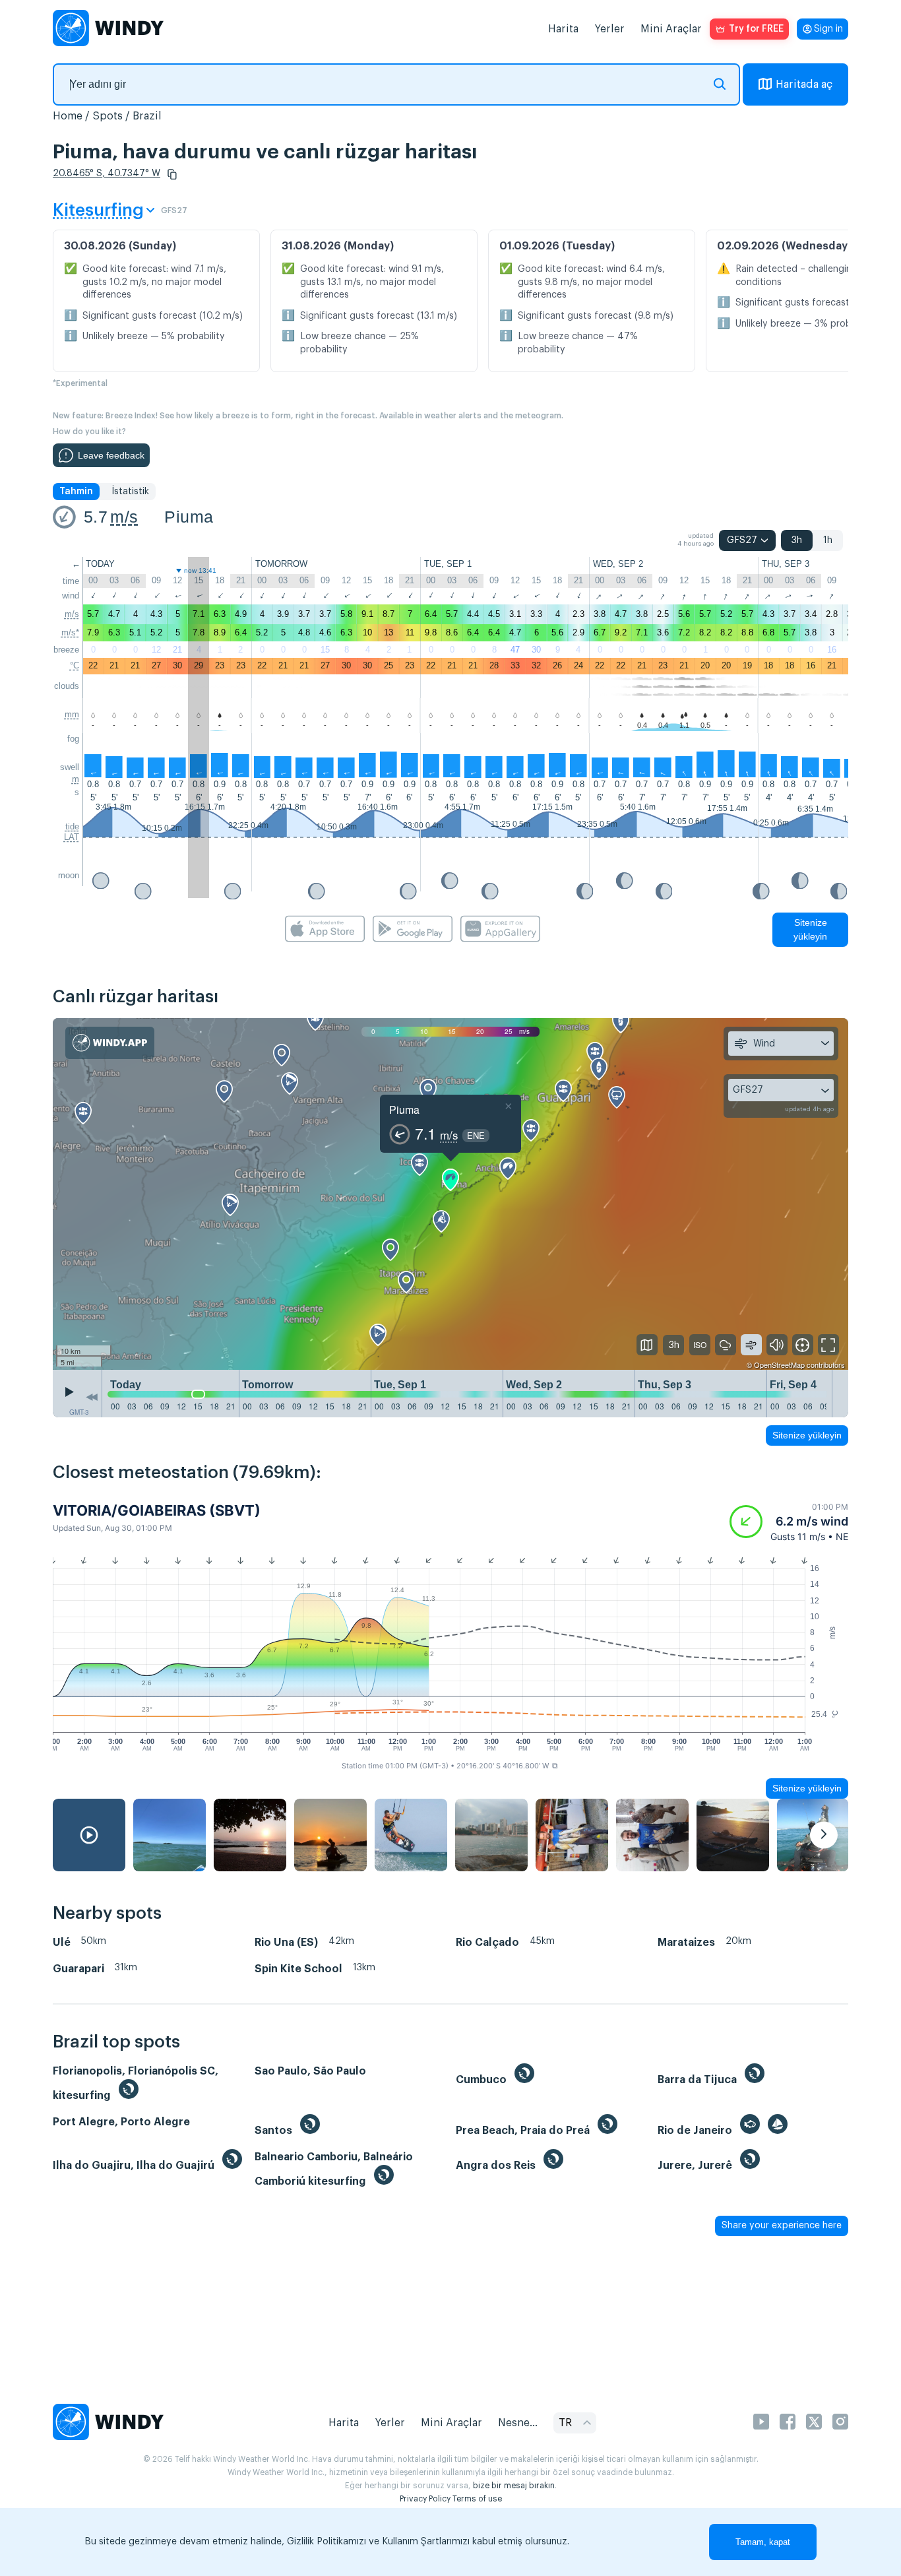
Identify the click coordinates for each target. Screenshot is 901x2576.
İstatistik (130, 492)
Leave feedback (111, 455)
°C (75, 665)
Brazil (147, 116)
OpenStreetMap (779, 1365)
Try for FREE (756, 29)
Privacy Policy (425, 2499)
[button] (172, 174)
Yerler (609, 29)
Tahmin (76, 492)
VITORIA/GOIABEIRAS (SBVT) (157, 1510)
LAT (72, 837)
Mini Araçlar (671, 29)
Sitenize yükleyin (810, 929)
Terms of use (477, 2499)
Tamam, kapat (763, 2542)
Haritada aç (804, 84)
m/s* (70, 632)
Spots (108, 116)
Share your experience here (782, 2226)
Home (68, 116)
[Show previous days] (92, 1397)
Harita (563, 29)
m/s (124, 517)
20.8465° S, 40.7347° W (107, 174)
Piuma (189, 517)
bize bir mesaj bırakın (514, 2486)
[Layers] (647, 1345)
